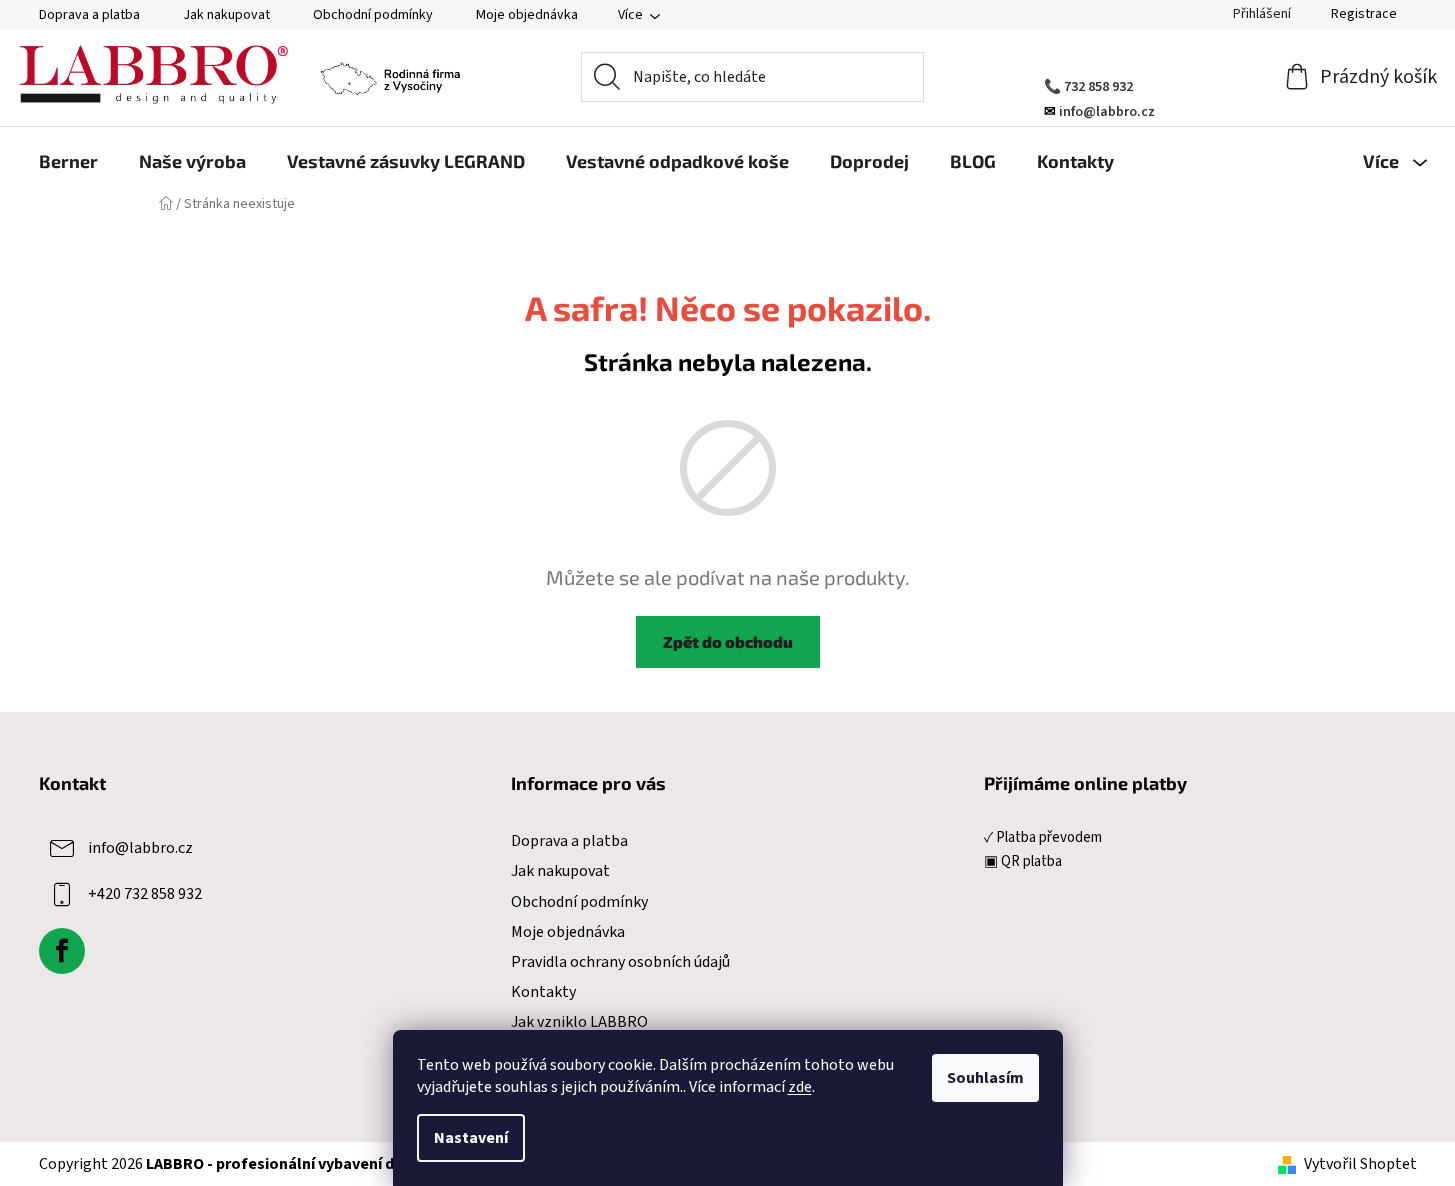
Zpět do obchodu (728, 641)
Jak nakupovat (226, 15)
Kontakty (543, 992)
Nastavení (471, 1138)
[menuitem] (68, 161)
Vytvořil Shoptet (1360, 1164)
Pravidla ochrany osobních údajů (620, 962)
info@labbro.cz (140, 848)
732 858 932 (1098, 87)
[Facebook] (62, 951)
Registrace (1364, 14)
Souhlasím (985, 1078)
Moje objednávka (527, 15)
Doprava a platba (89, 15)
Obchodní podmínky (373, 15)
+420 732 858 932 (145, 894)
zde (800, 1087)
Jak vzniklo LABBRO (579, 1022)
